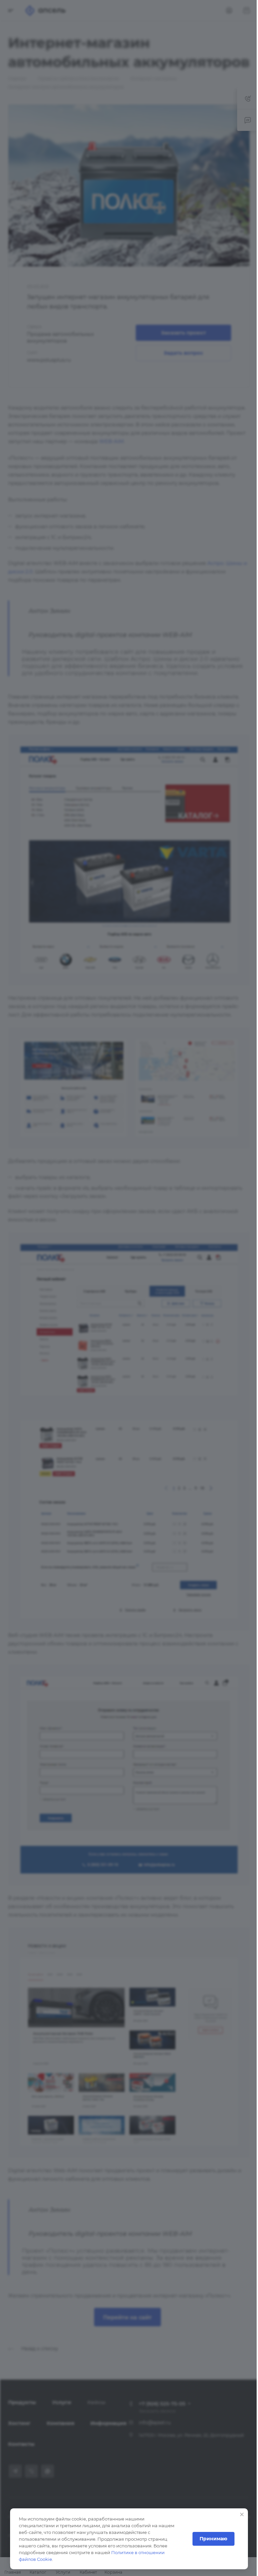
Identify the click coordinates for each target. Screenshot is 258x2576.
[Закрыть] (242, 2514)
